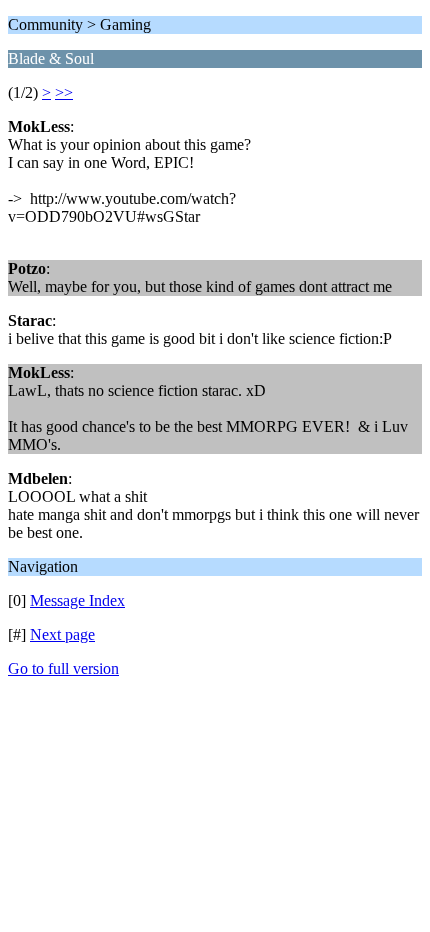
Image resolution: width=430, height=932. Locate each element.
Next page (62, 634)
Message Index (77, 600)
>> (64, 92)
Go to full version (63, 668)
